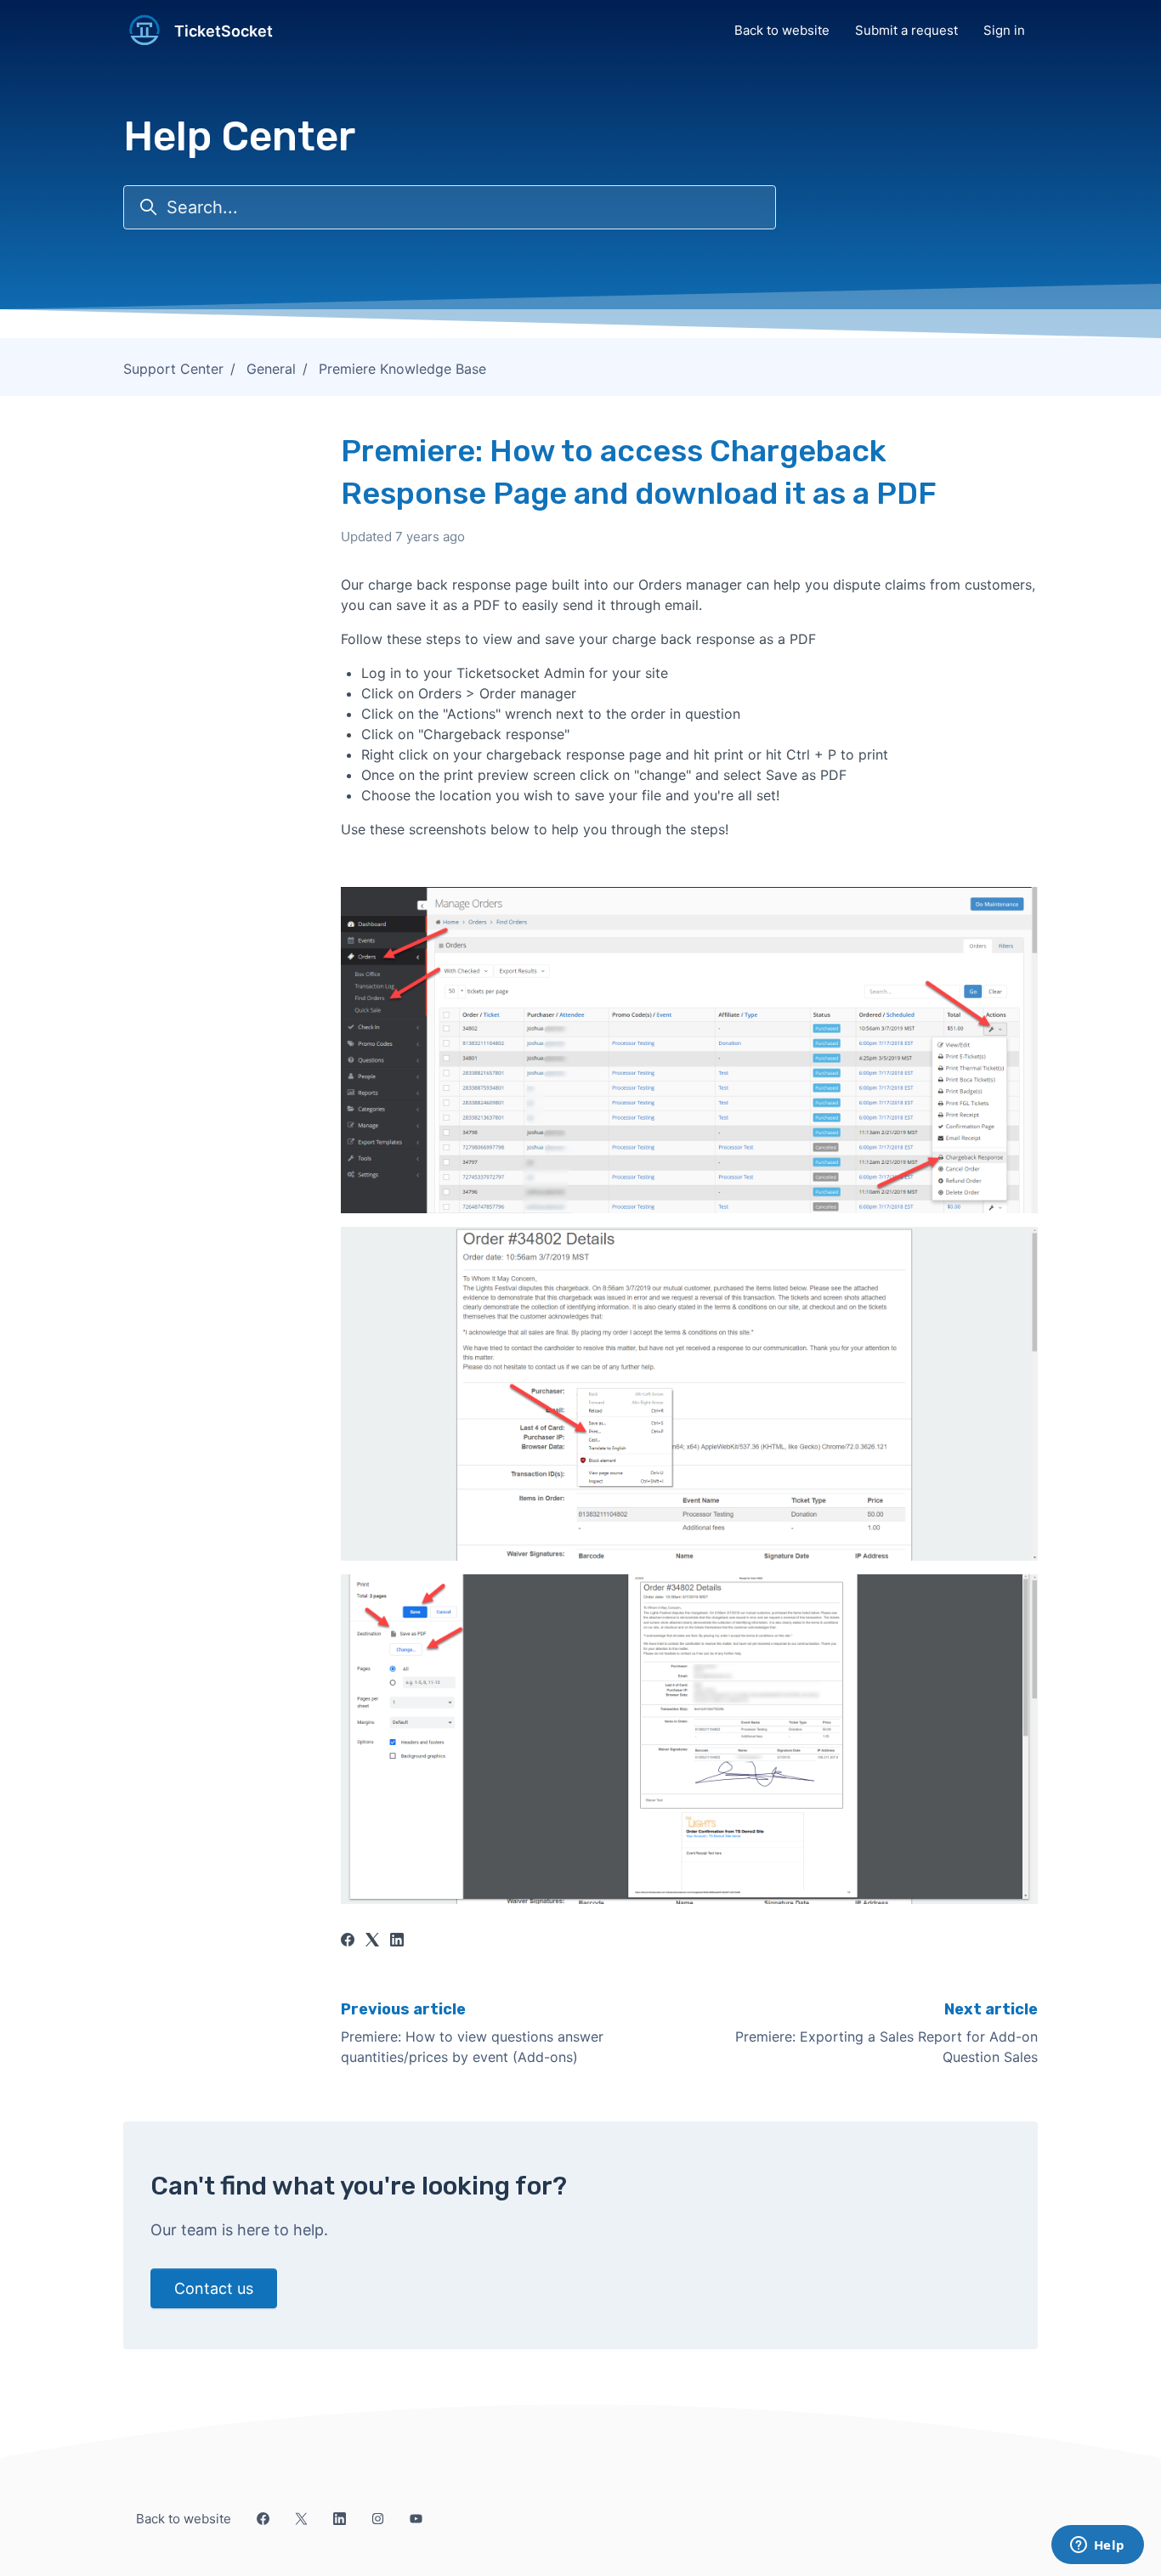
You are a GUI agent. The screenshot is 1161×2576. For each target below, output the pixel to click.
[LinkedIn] (397, 1941)
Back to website (782, 30)
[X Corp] (372, 1941)
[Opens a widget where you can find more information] (1097, 2546)
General (271, 369)
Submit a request (906, 30)
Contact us (214, 2288)
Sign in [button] (1004, 30)
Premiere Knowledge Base (402, 369)
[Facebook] (348, 1941)
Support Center (173, 369)
